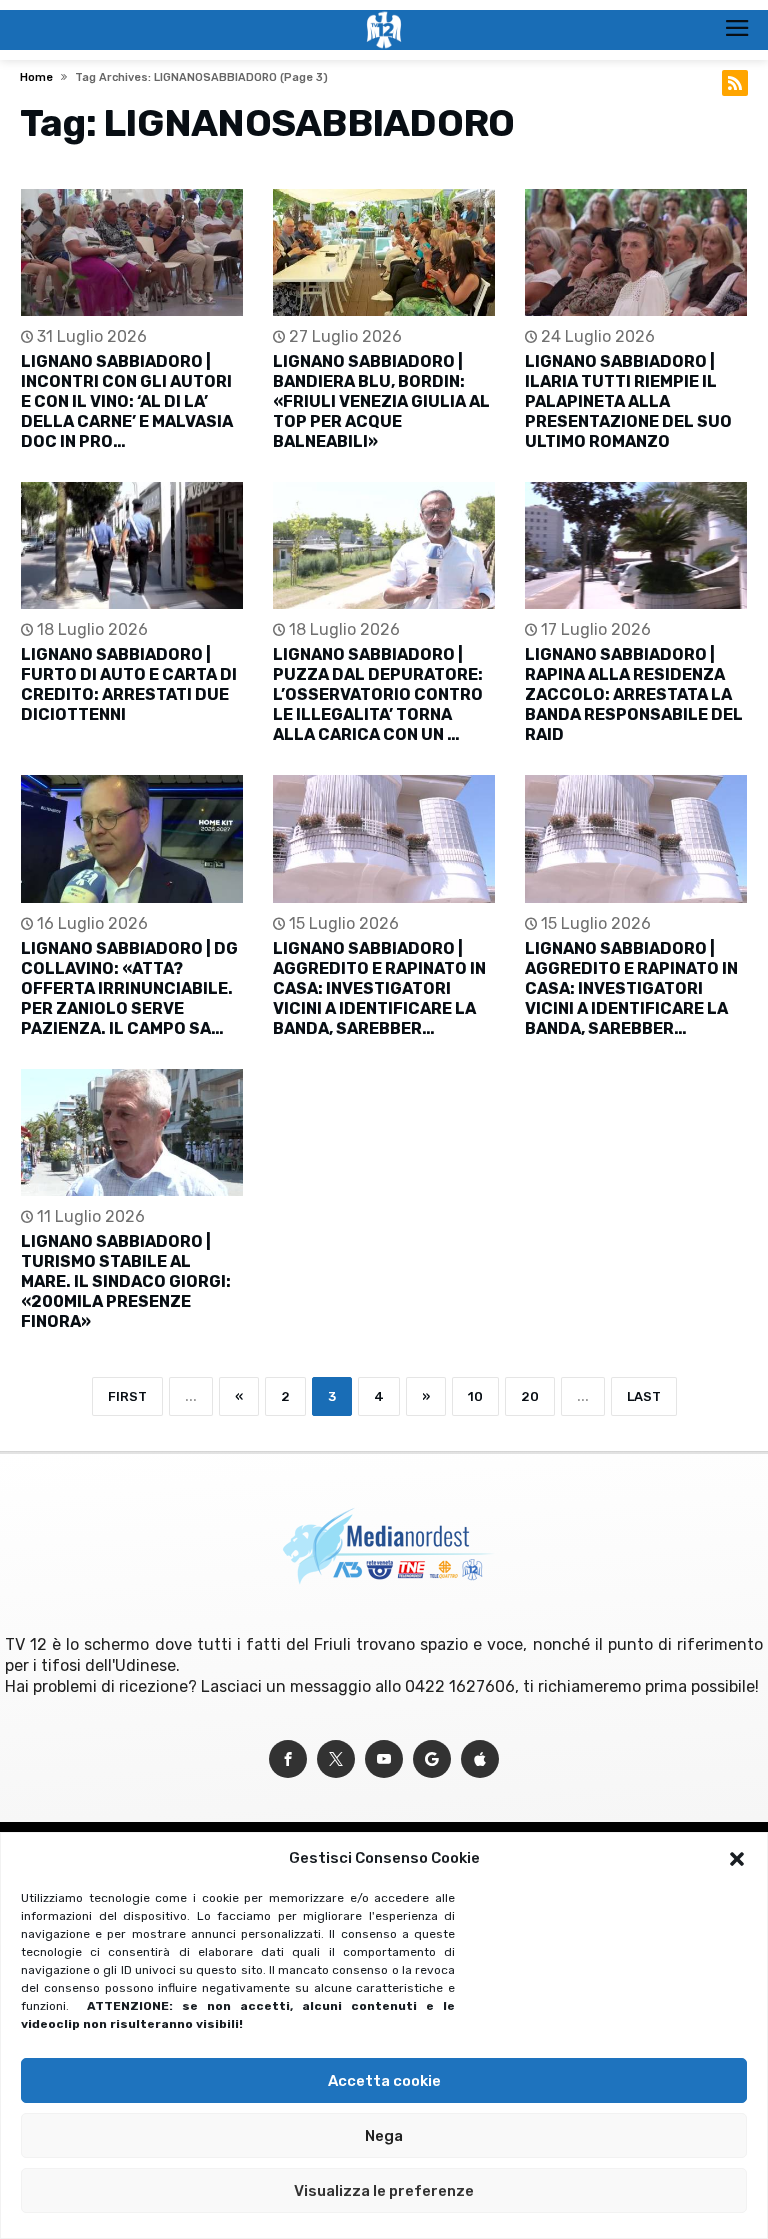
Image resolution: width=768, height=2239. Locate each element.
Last (644, 1396)
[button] (737, 1859)
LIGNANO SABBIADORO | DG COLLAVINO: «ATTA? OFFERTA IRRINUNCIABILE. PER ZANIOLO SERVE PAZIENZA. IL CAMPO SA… (129, 988)
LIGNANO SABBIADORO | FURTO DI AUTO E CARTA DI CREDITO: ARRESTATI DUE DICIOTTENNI (129, 684)
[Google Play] (432, 1759)
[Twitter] (336, 1759)
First (127, 1396)
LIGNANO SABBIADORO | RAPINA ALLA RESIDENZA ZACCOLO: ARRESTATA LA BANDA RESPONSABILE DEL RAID (634, 694)
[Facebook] (288, 1759)
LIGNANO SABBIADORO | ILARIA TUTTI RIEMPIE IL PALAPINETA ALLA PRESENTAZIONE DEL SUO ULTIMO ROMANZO (628, 401)
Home (36, 77)
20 (530, 1396)
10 (475, 1396)
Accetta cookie (384, 2081)
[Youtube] (384, 1759)
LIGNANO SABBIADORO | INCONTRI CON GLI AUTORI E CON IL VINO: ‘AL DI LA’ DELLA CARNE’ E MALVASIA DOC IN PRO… (127, 401)
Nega (384, 2136)
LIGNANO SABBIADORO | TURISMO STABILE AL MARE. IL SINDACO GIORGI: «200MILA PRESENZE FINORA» (126, 1281)
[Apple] (480, 1759)
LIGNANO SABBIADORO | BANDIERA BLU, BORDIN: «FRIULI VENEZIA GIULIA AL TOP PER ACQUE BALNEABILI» (381, 401)
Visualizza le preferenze (384, 2191)
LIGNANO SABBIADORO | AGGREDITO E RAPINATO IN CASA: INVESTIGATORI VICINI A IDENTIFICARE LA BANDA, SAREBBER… (379, 988)
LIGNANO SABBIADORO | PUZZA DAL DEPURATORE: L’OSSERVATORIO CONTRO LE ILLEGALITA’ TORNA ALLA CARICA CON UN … (378, 694)
